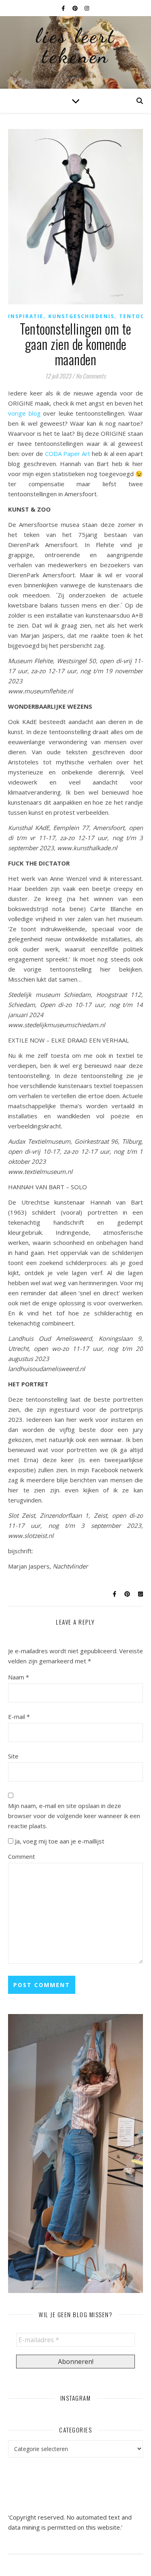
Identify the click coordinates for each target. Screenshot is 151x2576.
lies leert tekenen (76, 46)
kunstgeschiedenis (81, 316)
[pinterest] (76, 8)
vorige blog (24, 413)
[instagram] (87, 8)
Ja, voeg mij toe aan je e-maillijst (59, 1841)
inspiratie (26, 316)
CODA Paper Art (68, 454)
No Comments (91, 376)
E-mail (19, 1717)
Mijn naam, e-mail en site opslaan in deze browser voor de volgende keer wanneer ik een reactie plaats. (74, 1816)
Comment (22, 1856)
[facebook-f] (64, 8)
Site (13, 1756)
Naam (19, 1677)
